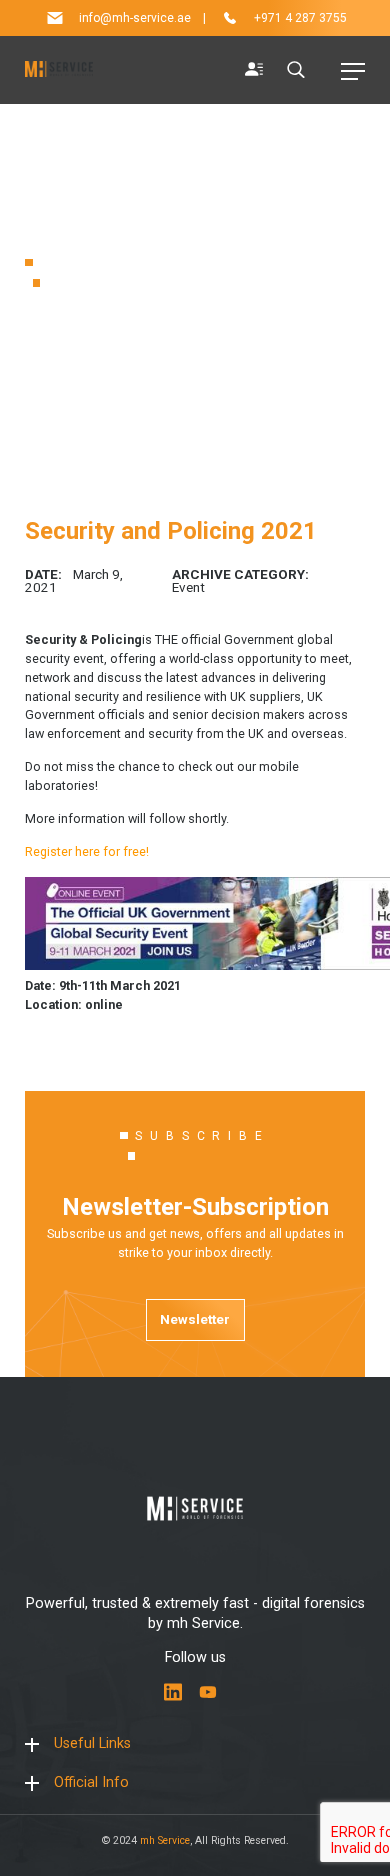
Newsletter (195, 1319)
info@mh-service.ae (135, 18)
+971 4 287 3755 (300, 18)
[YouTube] (208, 1692)
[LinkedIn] (173, 1692)
